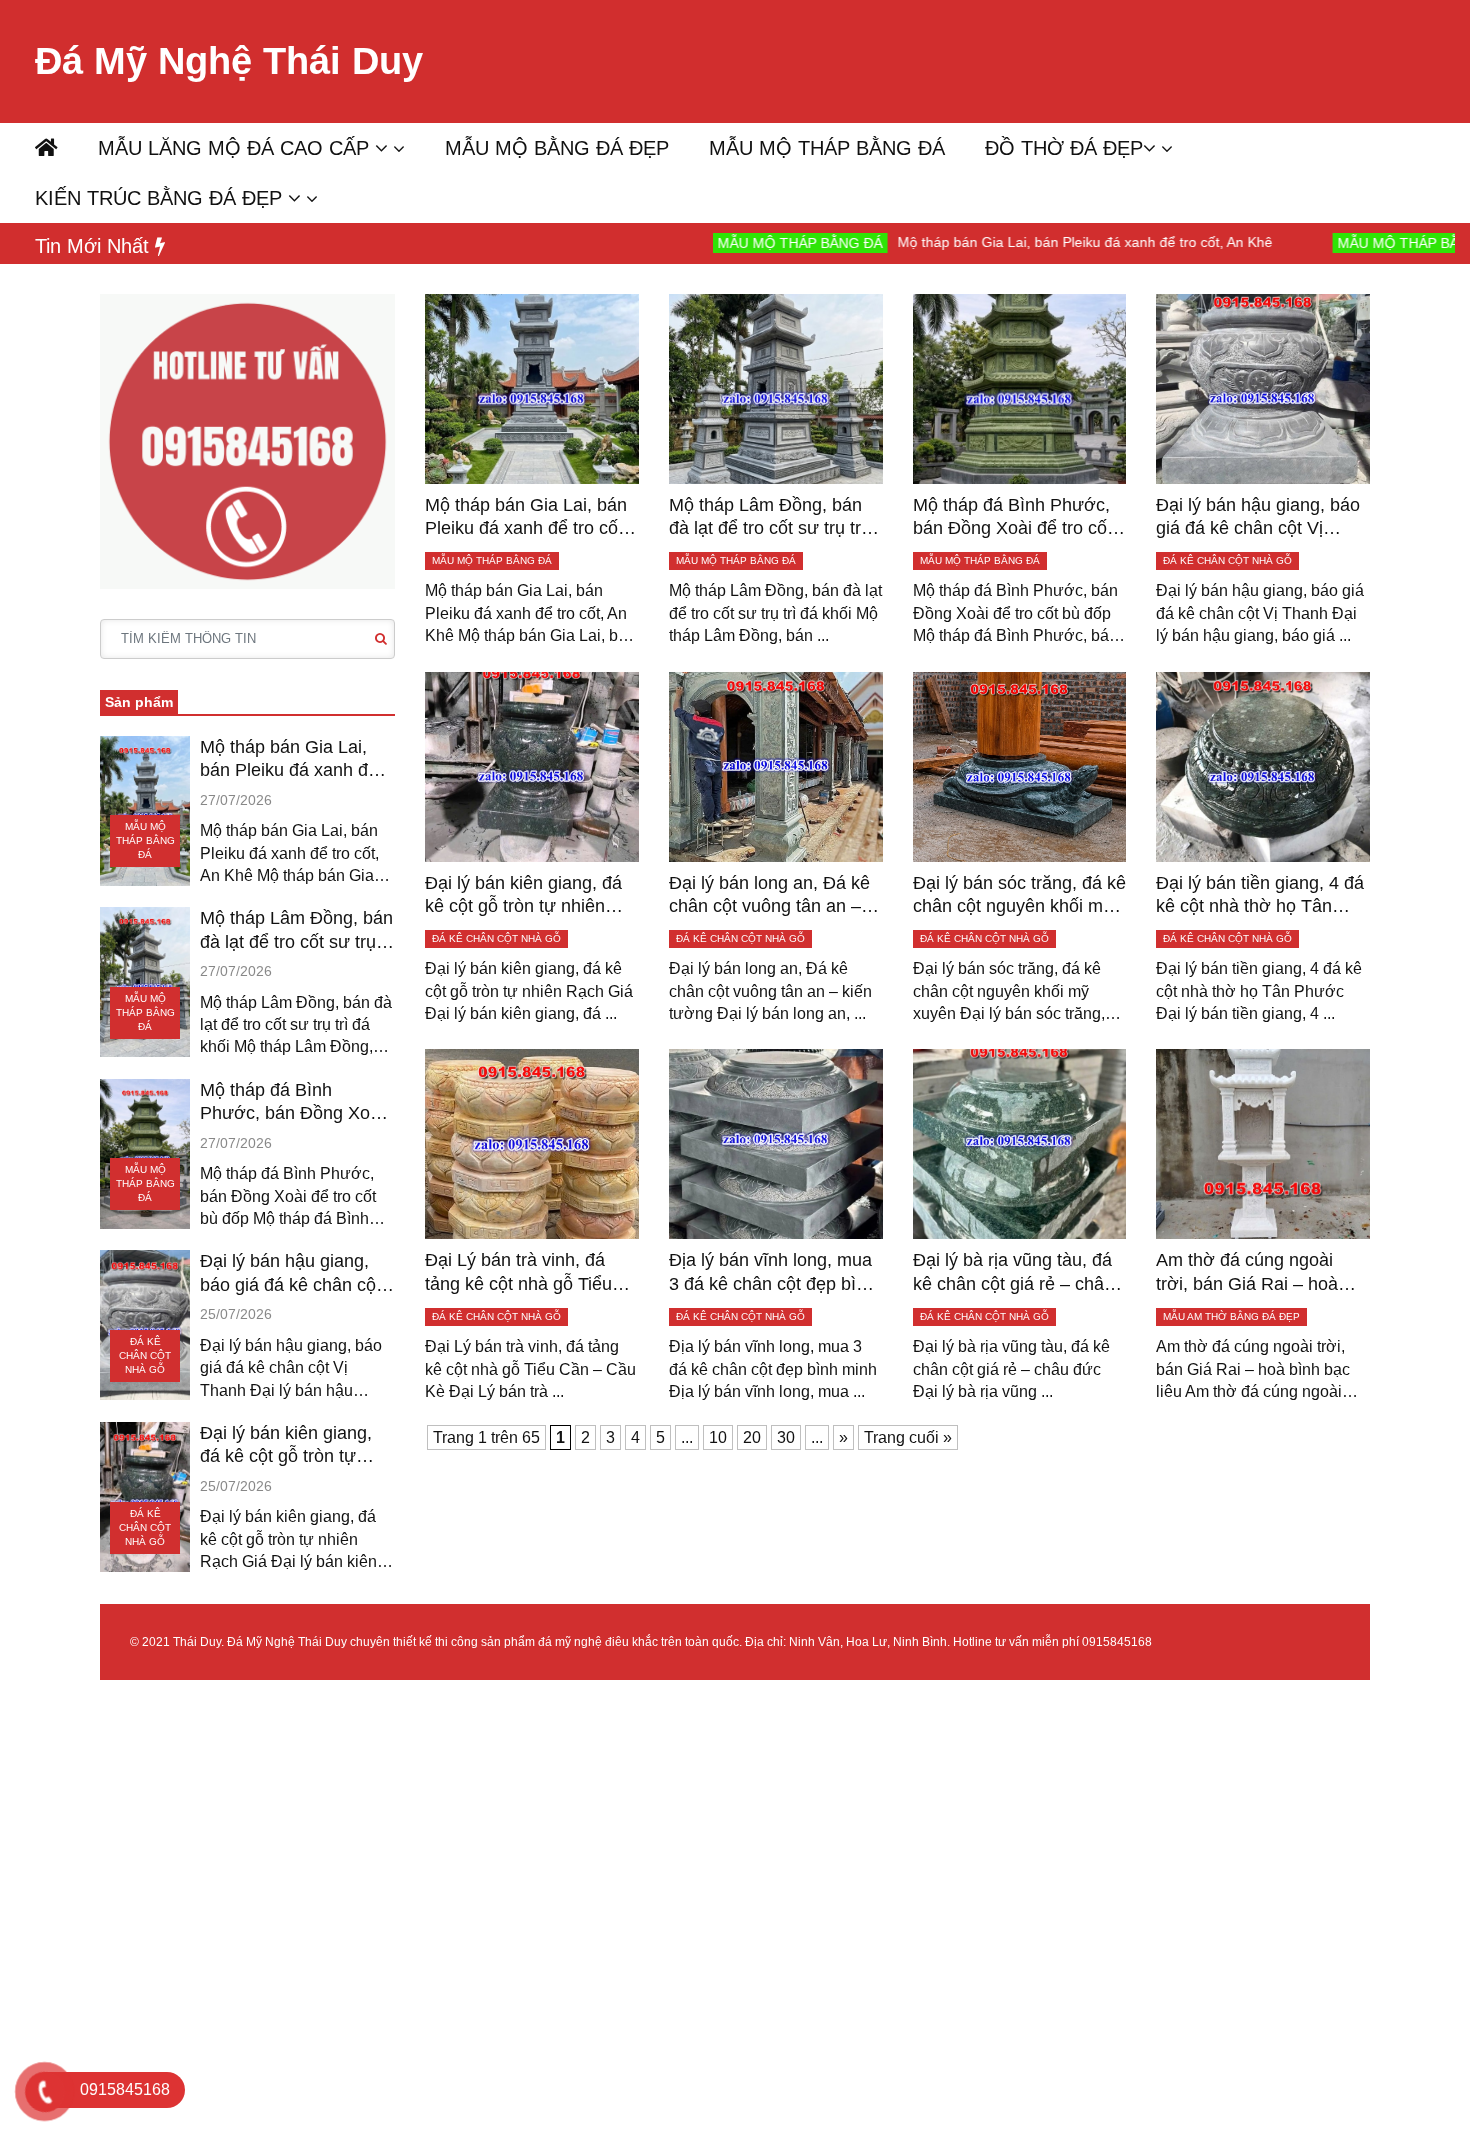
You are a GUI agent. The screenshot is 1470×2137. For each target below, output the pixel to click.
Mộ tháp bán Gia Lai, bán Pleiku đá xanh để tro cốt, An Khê (986, 242)
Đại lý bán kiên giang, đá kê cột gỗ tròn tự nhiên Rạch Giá (286, 1446)
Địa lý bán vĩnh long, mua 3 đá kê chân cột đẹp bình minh (772, 1273)
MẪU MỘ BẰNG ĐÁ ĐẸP (557, 148)
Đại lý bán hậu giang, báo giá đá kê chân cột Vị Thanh (290, 1274)
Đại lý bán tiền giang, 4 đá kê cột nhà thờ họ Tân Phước (1260, 896)
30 (786, 1437)
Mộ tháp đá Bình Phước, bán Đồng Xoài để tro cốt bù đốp (292, 1103)
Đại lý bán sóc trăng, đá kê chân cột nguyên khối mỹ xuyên (1019, 896)
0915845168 (1117, 1642)
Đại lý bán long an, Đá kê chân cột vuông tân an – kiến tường (769, 896)
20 (752, 1437)
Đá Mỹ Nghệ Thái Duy (229, 61)
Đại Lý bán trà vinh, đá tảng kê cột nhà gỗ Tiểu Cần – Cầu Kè (518, 1273)
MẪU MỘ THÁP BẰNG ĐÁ (827, 148)
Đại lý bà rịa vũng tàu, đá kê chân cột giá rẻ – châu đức (1013, 1273)
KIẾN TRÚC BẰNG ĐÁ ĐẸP (161, 198)
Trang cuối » (908, 1437)
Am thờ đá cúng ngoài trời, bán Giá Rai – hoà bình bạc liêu (1247, 1273)
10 (718, 1437)
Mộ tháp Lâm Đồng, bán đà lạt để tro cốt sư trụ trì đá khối (296, 931)
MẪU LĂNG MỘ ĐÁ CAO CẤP (236, 148)
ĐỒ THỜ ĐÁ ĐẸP (1064, 148)
